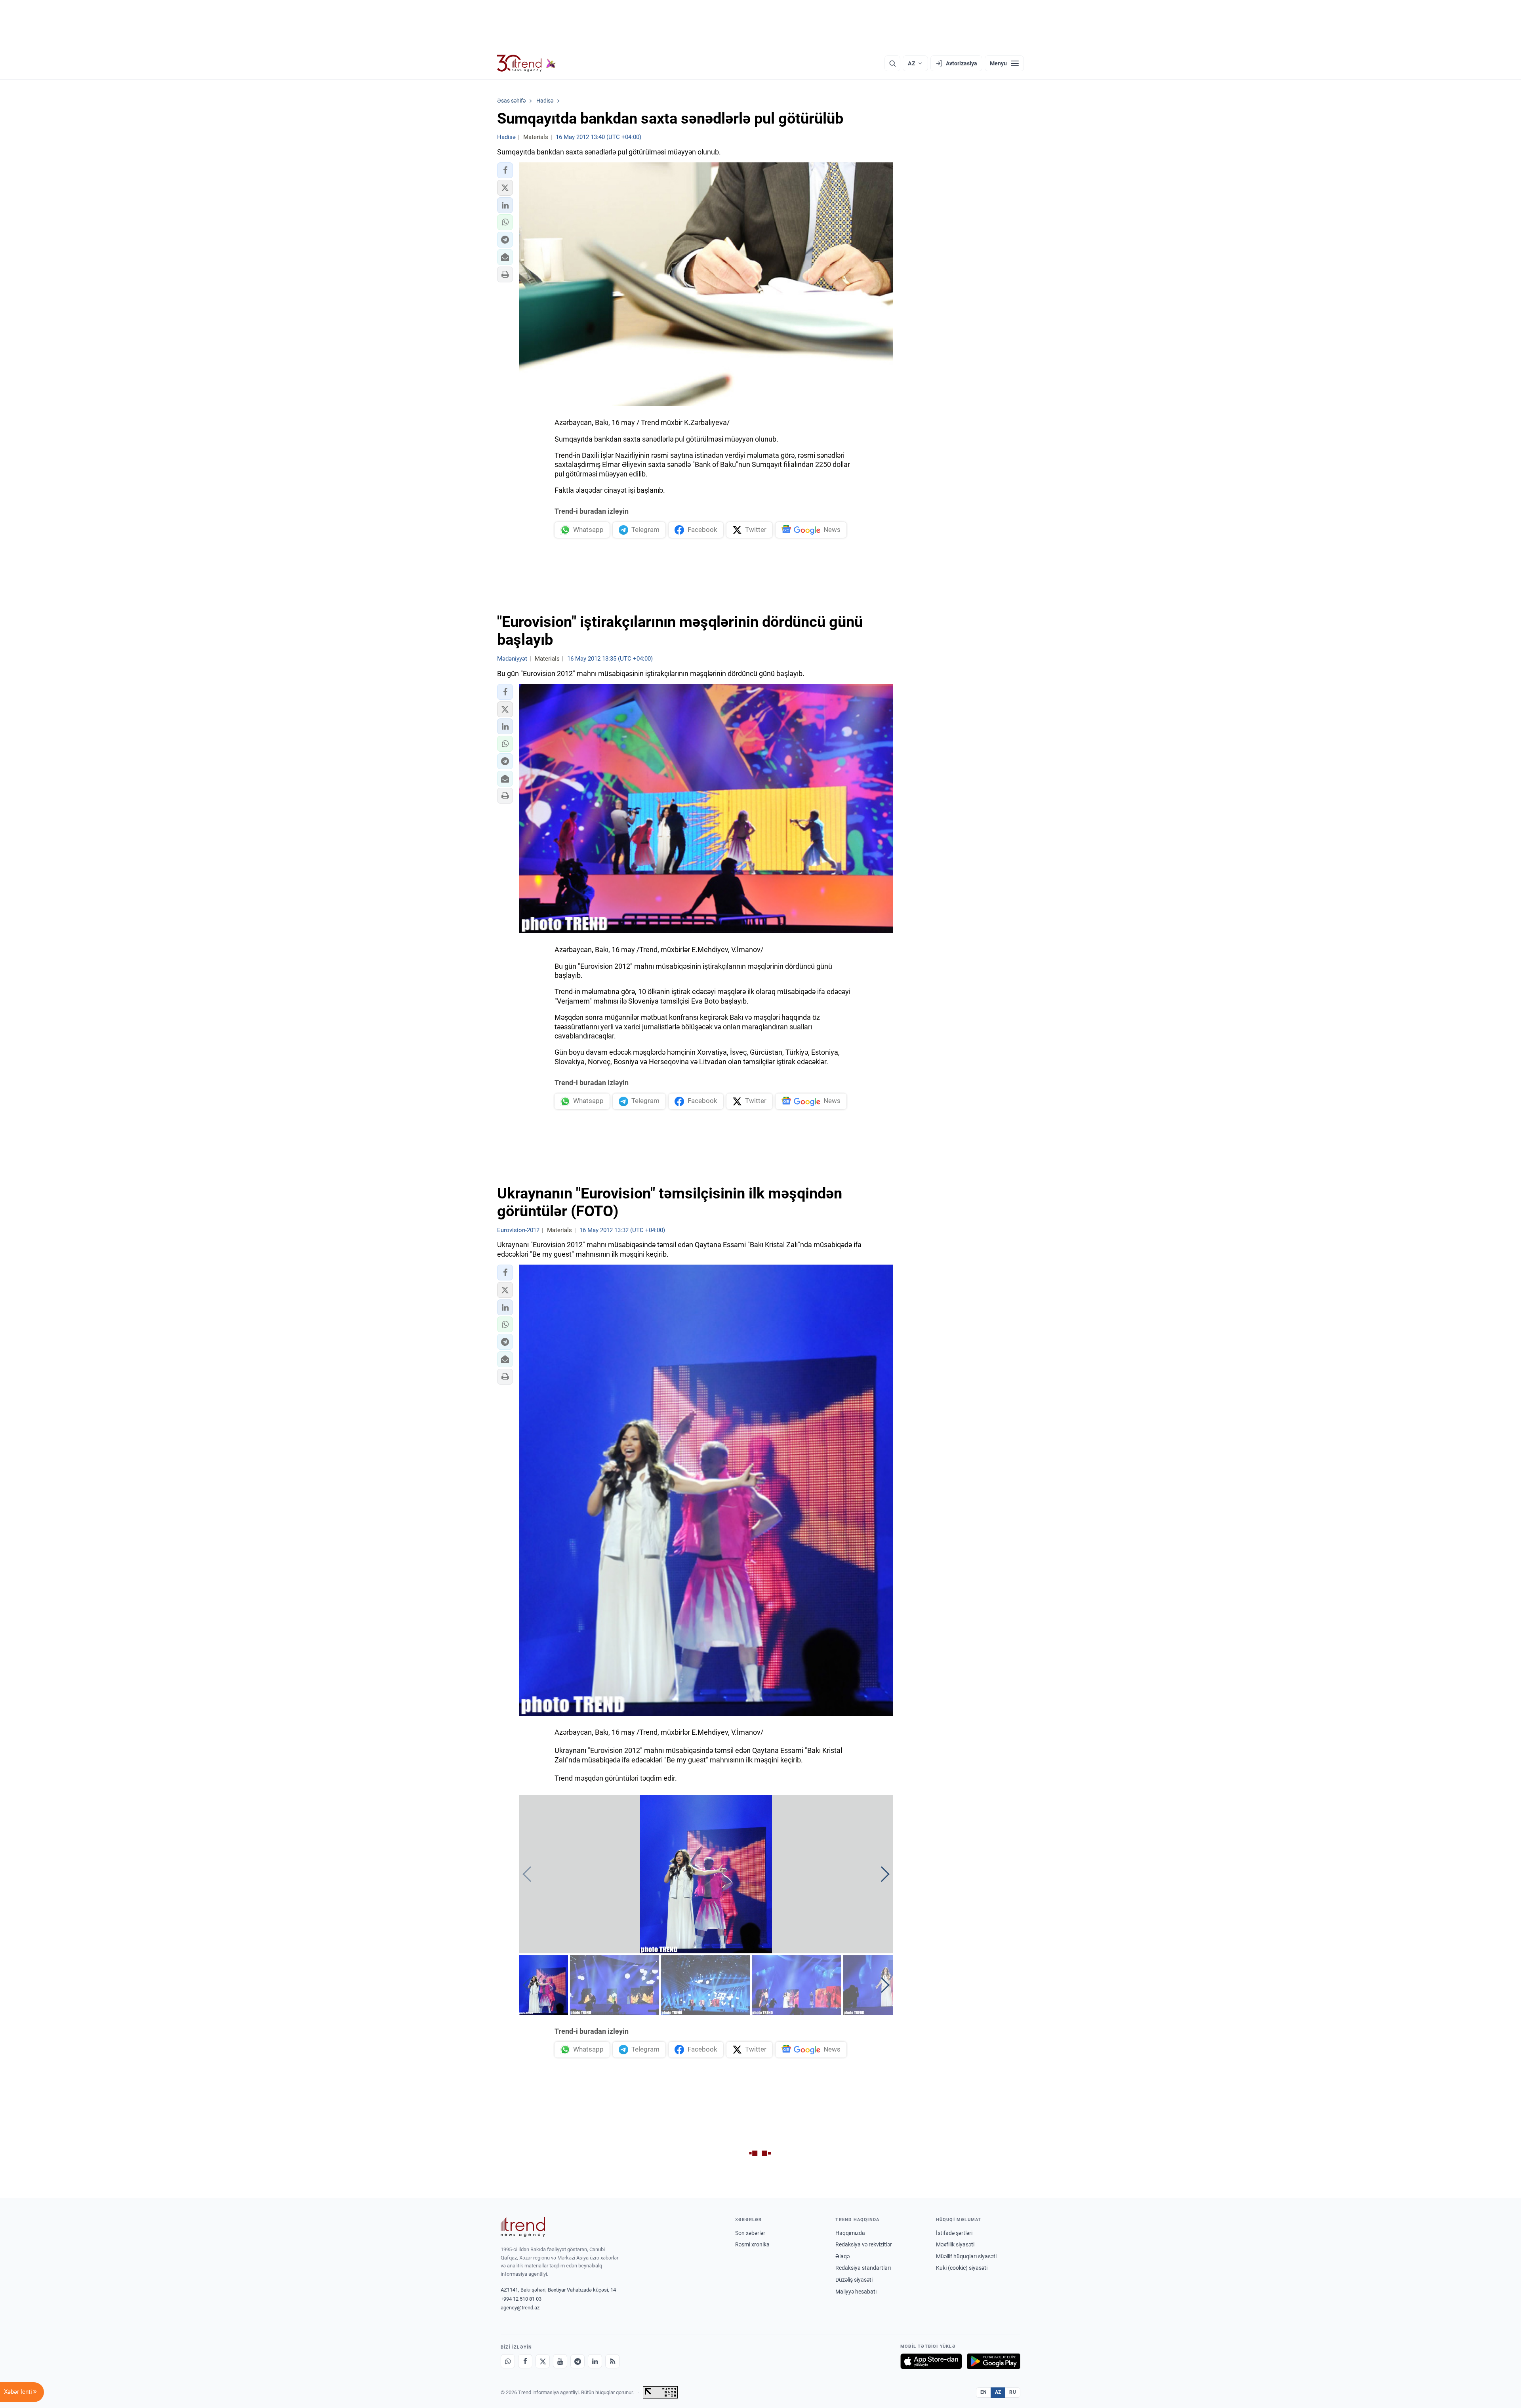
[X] (543, 2361)
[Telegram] (578, 2361)
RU (1013, 2392)
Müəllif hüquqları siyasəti (966, 2256)
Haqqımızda (850, 2233)
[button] (505, 170)
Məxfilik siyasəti (955, 2244)
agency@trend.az (520, 2308)
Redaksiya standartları (863, 2268)
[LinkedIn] (595, 2361)
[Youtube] (560, 2361)
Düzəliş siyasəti (854, 2280)
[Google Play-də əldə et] (994, 2361)
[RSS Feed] (612, 2361)
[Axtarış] (892, 63)
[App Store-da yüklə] (931, 2361)
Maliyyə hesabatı (856, 2292)
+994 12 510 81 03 (521, 2299)
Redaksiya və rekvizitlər (864, 2244)
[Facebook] (525, 2361)
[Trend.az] (526, 63)
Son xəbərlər (750, 2233)
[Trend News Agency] (523, 2227)
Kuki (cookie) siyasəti (962, 2268)
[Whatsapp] (508, 2361)
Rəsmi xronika (752, 2244)
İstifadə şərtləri (954, 2233)
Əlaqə (842, 2256)
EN (984, 2392)
